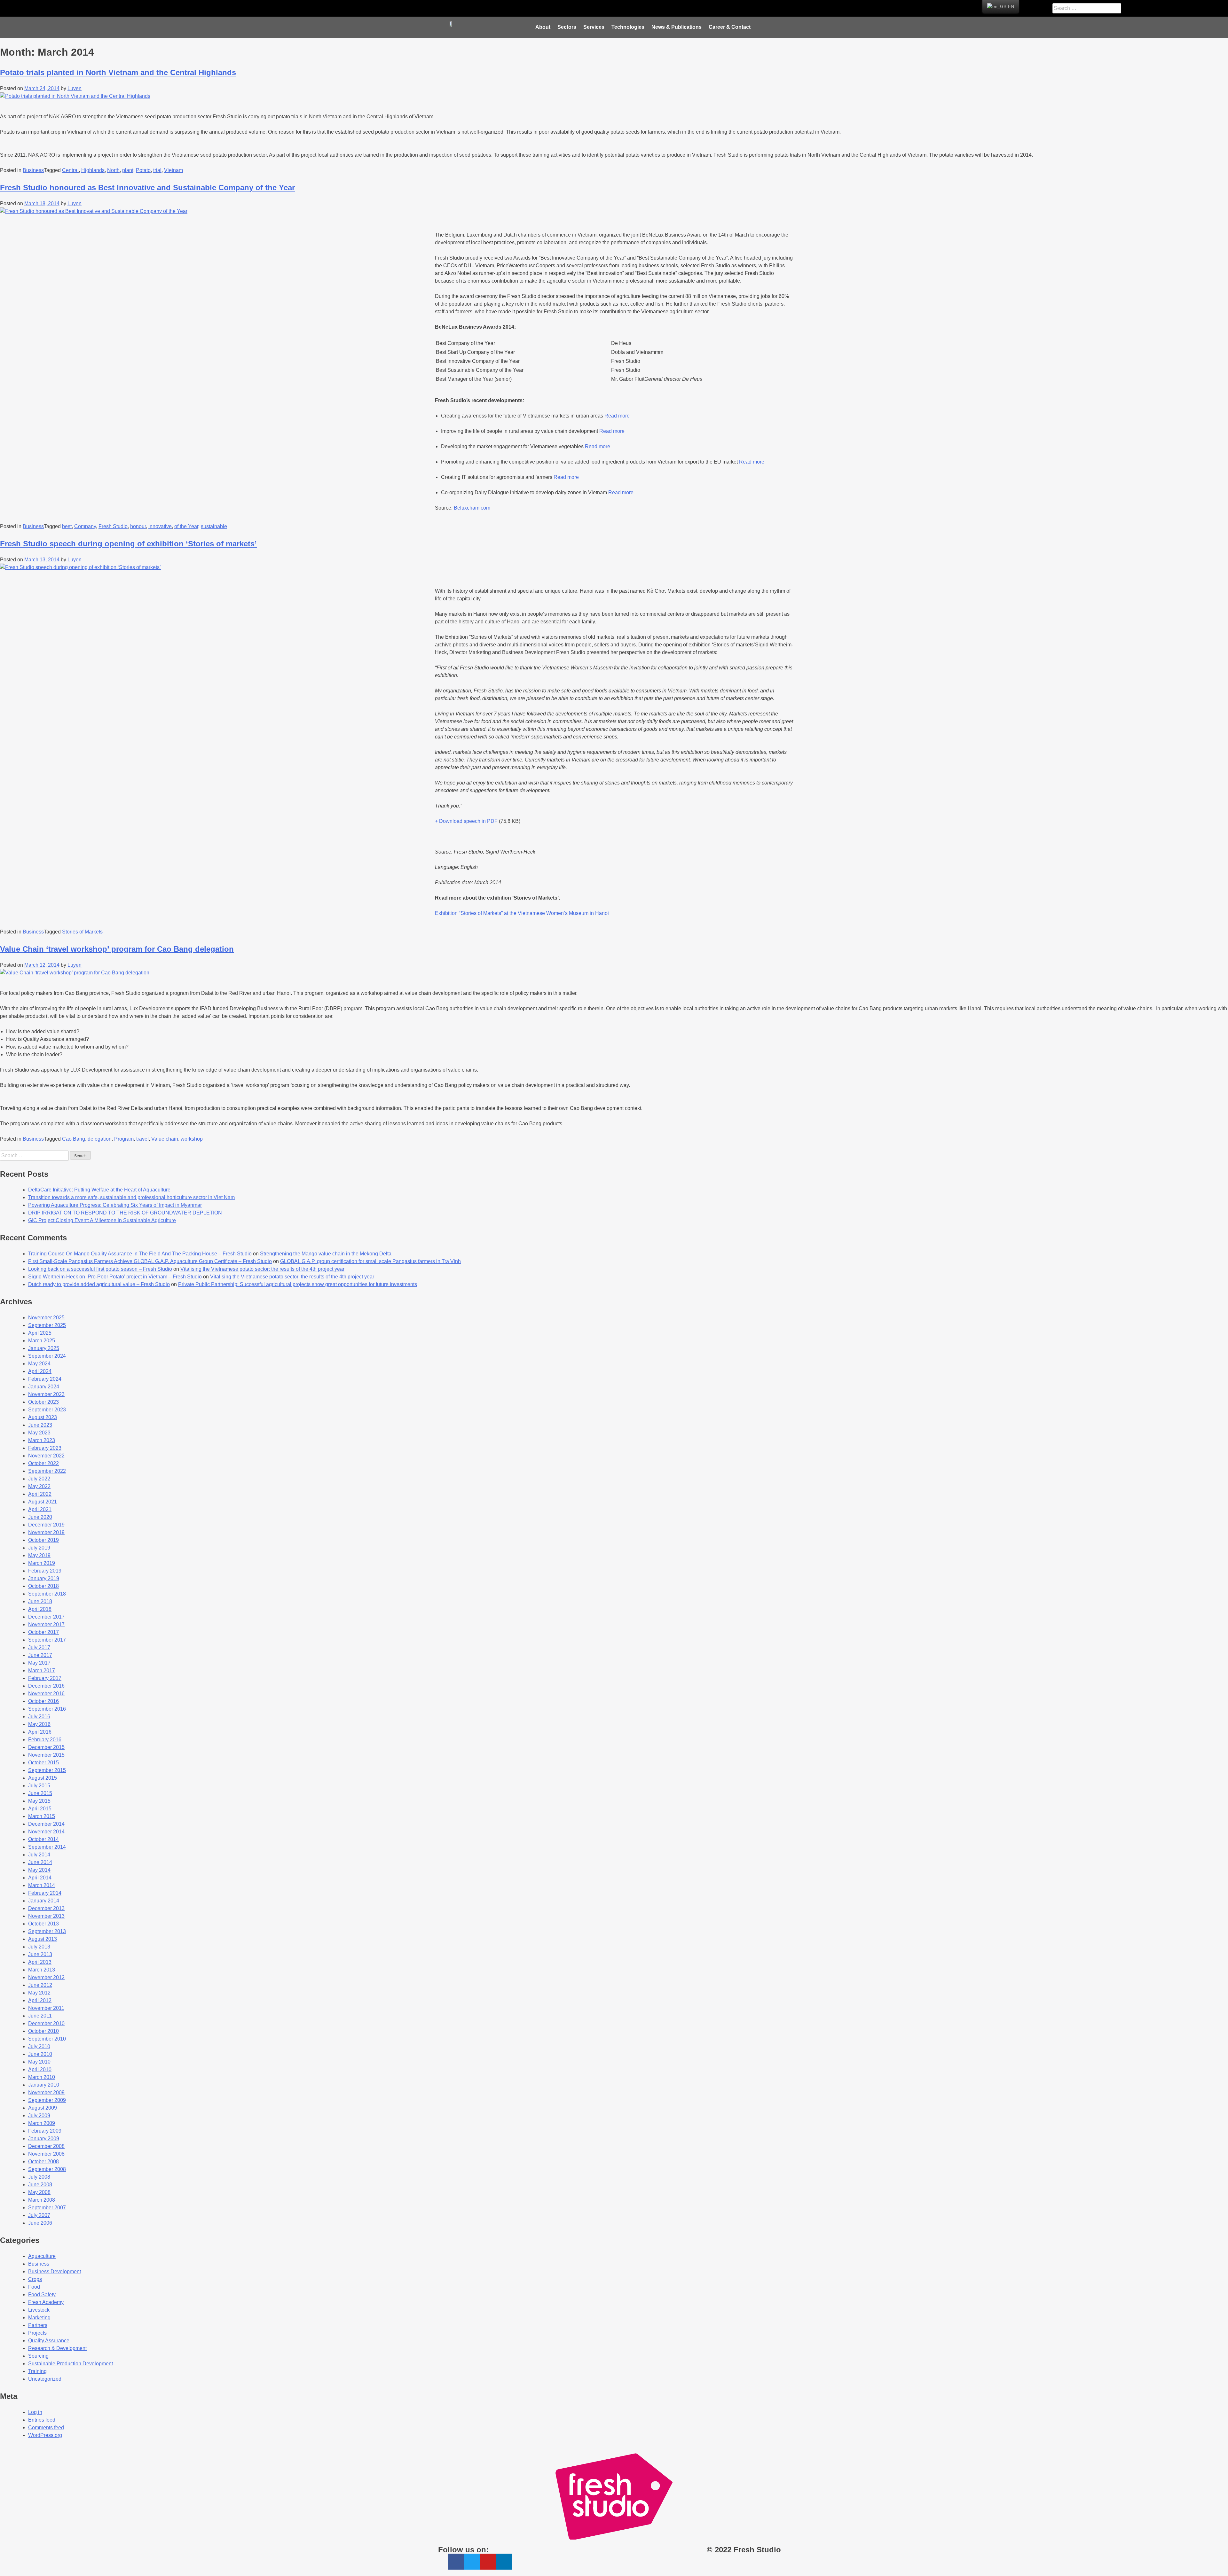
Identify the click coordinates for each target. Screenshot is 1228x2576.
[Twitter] (518, 8)
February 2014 (45, 1893)
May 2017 (39, 1663)
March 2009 (42, 2123)
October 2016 (43, 1701)
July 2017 (39, 1647)
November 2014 (46, 1832)
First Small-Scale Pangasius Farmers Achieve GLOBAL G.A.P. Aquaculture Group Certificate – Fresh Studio (150, 1261)
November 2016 (46, 1694)
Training (37, 2371)
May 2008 (39, 2192)
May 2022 (39, 1486)
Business (33, 170)
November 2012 (46, 1977)
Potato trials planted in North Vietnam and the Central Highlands (118, 72)
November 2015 (46, 1755)
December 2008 (46, 2146)
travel (142, 1139)
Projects (37, 2333)
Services (594, 27)
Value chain (165, 1139)
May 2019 (39, 1555)
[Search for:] (35, 1155)
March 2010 (42, 2077)
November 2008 (46, 2154)
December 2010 (46, 2023)
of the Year (186, 526)
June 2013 (40, 1954)
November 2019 (46, 1532)
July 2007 (39, 2215)
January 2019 (44, 1578)
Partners (38, 2325)
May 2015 (39, 1801)
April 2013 (40, 1962)
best (67, 526)
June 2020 (40, 1517)
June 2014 (40, 1862)
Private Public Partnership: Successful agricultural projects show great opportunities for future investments (298, 1284)
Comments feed (46, 2428)
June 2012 (40, 1985)
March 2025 (42, 1341)
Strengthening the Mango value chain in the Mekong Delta (326, 1254)
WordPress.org (45, 2435)
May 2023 (39, 1433)
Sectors (567, 27)
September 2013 (47, 1931)
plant (128, 170)
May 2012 (39, 1993)
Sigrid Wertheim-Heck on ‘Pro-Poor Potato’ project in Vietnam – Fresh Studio (115, 1277)
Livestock (39, 2310)
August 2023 (43, 1417)
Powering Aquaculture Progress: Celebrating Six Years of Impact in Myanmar (115, 1205)
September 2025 (47, 1325)
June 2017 (40, 1655)
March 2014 (42, 1885)
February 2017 (45, 1678)
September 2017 (47, 1640)
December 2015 (46, 1747)
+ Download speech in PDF (466, 821)
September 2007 (47, 2208)
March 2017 (42, 1670)
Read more (617, 416)
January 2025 (44, 1348)
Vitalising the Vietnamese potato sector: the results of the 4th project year (262, 1269)
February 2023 (45, 1448)
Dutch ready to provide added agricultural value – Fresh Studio (99, 1284)
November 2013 (46, 1916)
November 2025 (46, 1318)
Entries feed (42, 2420)
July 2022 (39, 1479)
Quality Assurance (49, 2341)
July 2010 (39, 2046)
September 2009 (47, 2100)
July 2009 (39, 2115)
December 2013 (46, 1908)
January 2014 (44, 1901)
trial (157, 170)
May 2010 (39, 2062)
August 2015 (43, 1778)
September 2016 (47, 1709)
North (113, 170)
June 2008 (40, 2185)
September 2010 (47, 2039)
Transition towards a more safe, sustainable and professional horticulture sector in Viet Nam (131, 1197)
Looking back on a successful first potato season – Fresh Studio (100, 1269)
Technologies (628, 27)
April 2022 (40, 1494)
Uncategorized (45, 2379)
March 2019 (42, 1563)
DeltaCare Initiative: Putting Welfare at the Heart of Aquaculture (99, 1190)
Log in (35, 2412)
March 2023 (42, 1440)
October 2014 (43, 1839)
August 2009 (43, 2108)
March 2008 (42, 2200)
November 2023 (46, 1394)
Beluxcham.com (472, 508)
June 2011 (40, 2016)
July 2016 (39, 1717)
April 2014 (40, 1878)
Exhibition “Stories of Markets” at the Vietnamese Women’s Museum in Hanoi (522, 913)
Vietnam (173, 170)
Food (34, 2287)
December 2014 (46, 1824)
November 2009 (46, 2092)
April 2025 (40, 1333)
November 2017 (46, 1624)
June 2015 (40, 1793)
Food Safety (42, 2295)
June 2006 (40, 2223)
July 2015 (39, 1786)
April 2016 (40, 1732)
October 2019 (43, 1540)
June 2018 (40, 1601)
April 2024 (40, 1371)
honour (138, 526)
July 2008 (39, 2177)
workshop (192, 1139)
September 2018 (47, 1594)
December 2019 (46, 1525)
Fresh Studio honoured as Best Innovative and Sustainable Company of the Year (147, 187)
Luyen (75, 88)
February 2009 (45, 2131)
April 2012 (40, 2000)
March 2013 (42, 1970)
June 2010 (40, 2054)
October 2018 (43, 1586)
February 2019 (45, 1571)
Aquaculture (42, 2256)
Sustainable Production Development (71, 2364)
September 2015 (47, 1770)
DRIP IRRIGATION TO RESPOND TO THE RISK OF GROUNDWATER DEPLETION (125, 1213)
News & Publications (677, 27)
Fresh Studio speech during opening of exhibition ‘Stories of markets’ (128, 544)
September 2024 (47, 1356)
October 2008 (43, 2162)
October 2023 (43, 1402)
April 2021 (40, 1509)
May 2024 (39, 1364)
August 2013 (43, 1939)
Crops (35, 2279)
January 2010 (44, 2085)
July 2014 (39, 1855)
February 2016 (45, 1740)
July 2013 (39, 1947)
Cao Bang (74, 1139)
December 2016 (46, 1686)
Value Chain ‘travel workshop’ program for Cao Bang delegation (117, 949)
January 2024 (44, 1387)
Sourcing (38, 2356)
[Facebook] (503, 8)
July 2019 (39, 1548)
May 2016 (39, 1724)
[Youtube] (533, 8)
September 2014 (47, 1847)
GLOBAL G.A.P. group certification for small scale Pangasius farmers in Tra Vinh (370, 1261)
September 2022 (47, 1471)
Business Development (55, 2272)
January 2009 (44, 2139)
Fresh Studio (113, 526)
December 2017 (46, 1617)
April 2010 (40, 2069)
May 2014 (39, 1870)
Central (70, 170)
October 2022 (43, 1463)
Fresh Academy (46, 2302)
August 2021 (43, 1502)
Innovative (160, 526)
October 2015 (43, 1763)
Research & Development (57, 2348)
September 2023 (47, 1410)
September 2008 (47, 2169)
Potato (143, 170)
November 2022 (46, 1456)
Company (85, 526)
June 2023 (40, 1425)
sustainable (214, 526)
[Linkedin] (549, 8)
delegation (100, 1139)
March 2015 (42, 1816)
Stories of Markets (82, 932)
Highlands (93, 170)
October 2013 (43, 1924)
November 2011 (46, 2008)
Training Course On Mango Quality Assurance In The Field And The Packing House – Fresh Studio (140, 1254)
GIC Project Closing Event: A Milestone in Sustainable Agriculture (102, 1220)
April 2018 (40, 1609)
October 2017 (43, 1632)
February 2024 (45, 1379)
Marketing (39, 2318)
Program (124, 1139)
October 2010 (43, 2031)
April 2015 (40, 1809)
